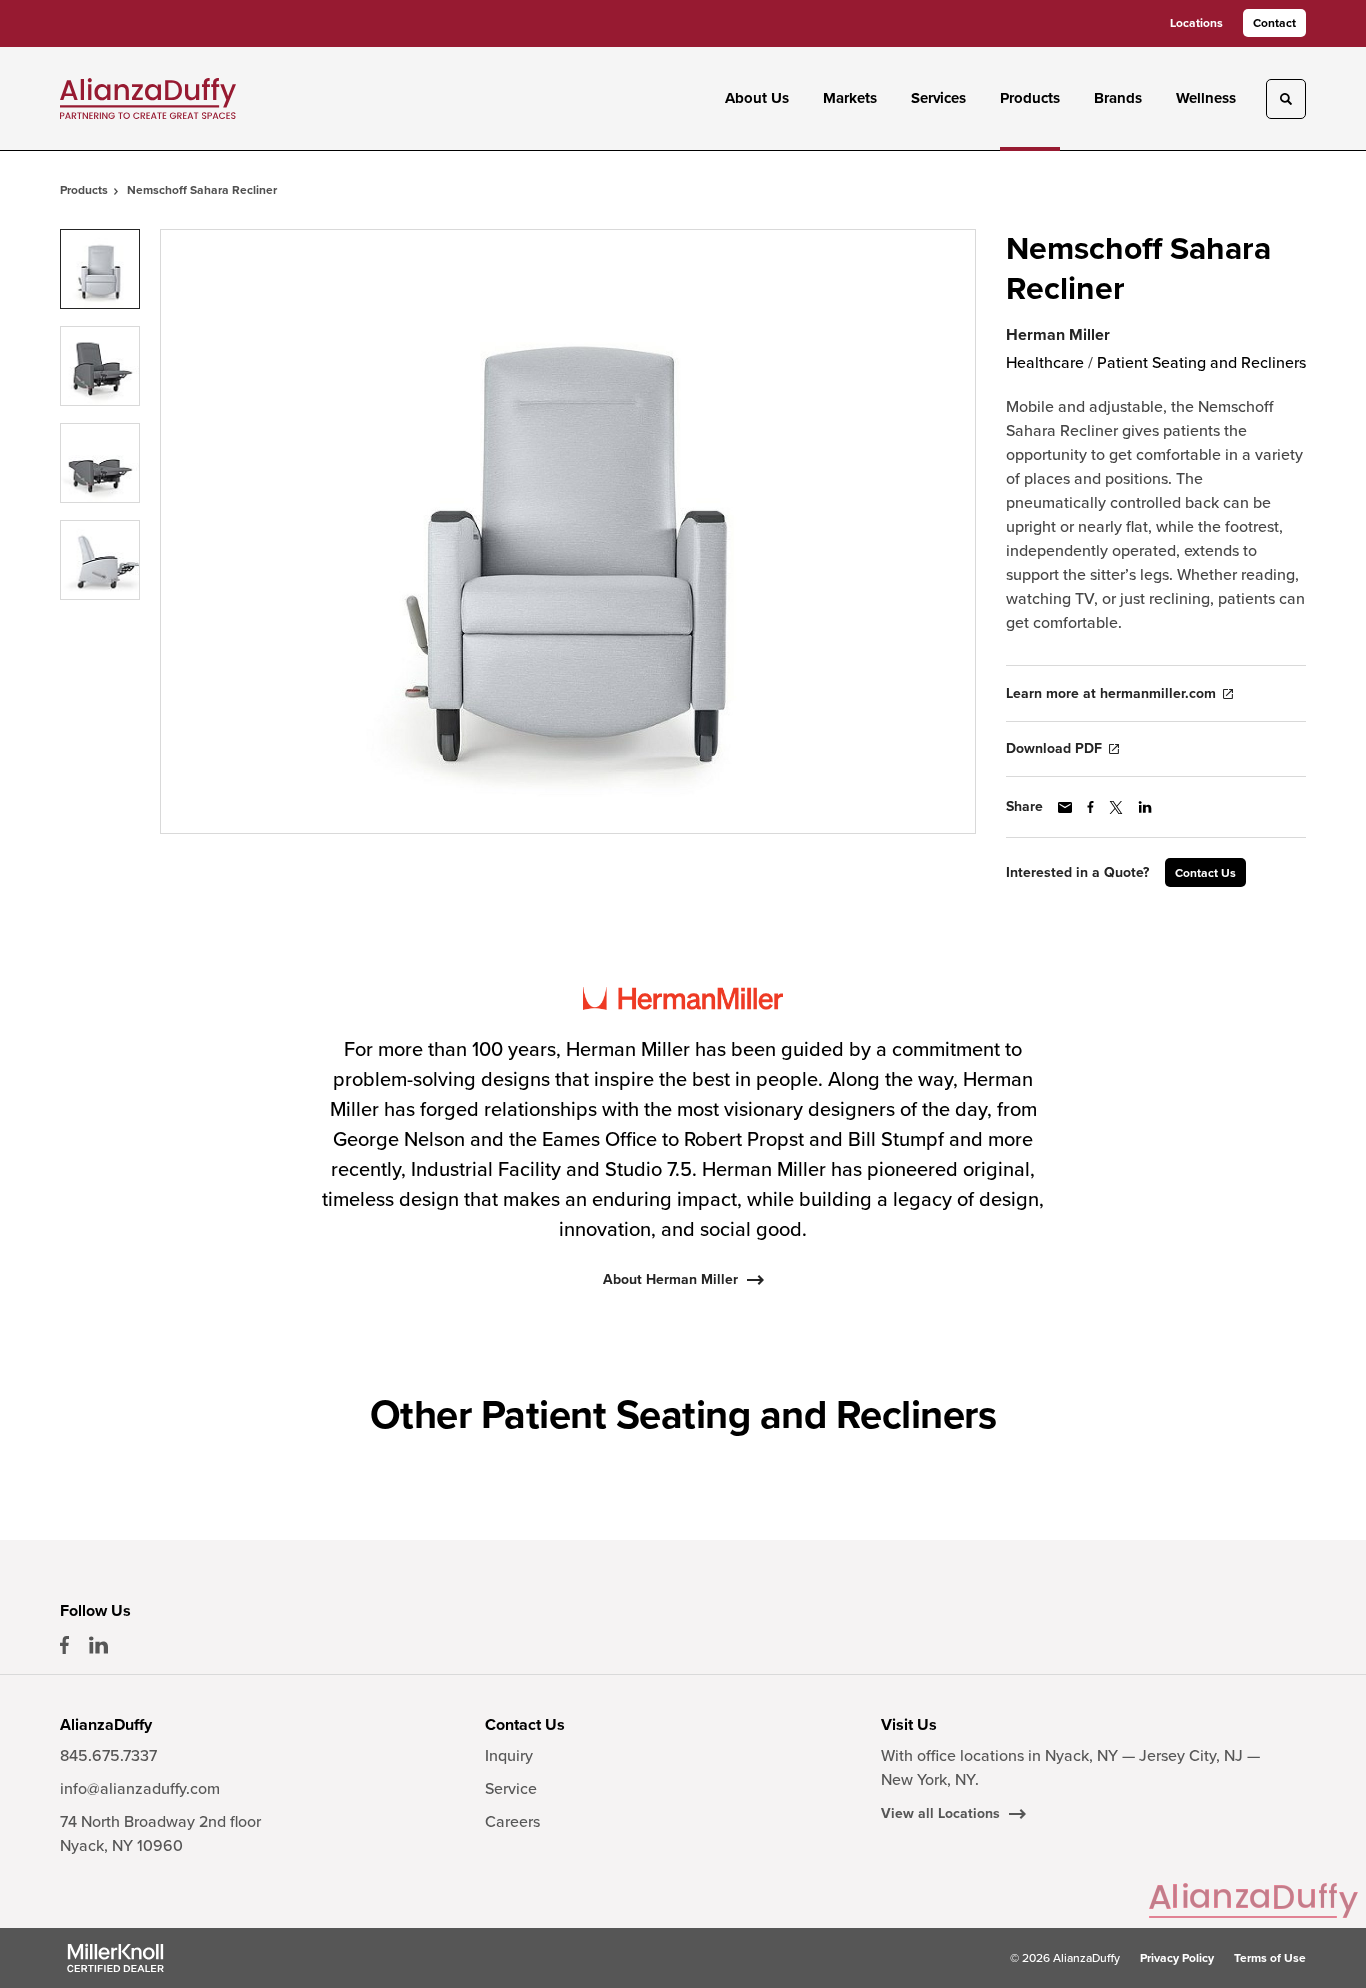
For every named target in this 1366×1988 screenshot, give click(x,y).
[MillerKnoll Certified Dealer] (115, 1958)
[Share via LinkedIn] (1145, 807)
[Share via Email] (1065, 807)
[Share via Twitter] (1116, 807)
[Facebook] (64, 1645)
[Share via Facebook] (1090, 807)
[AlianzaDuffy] (148, 98)
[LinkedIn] (98, 1645)
